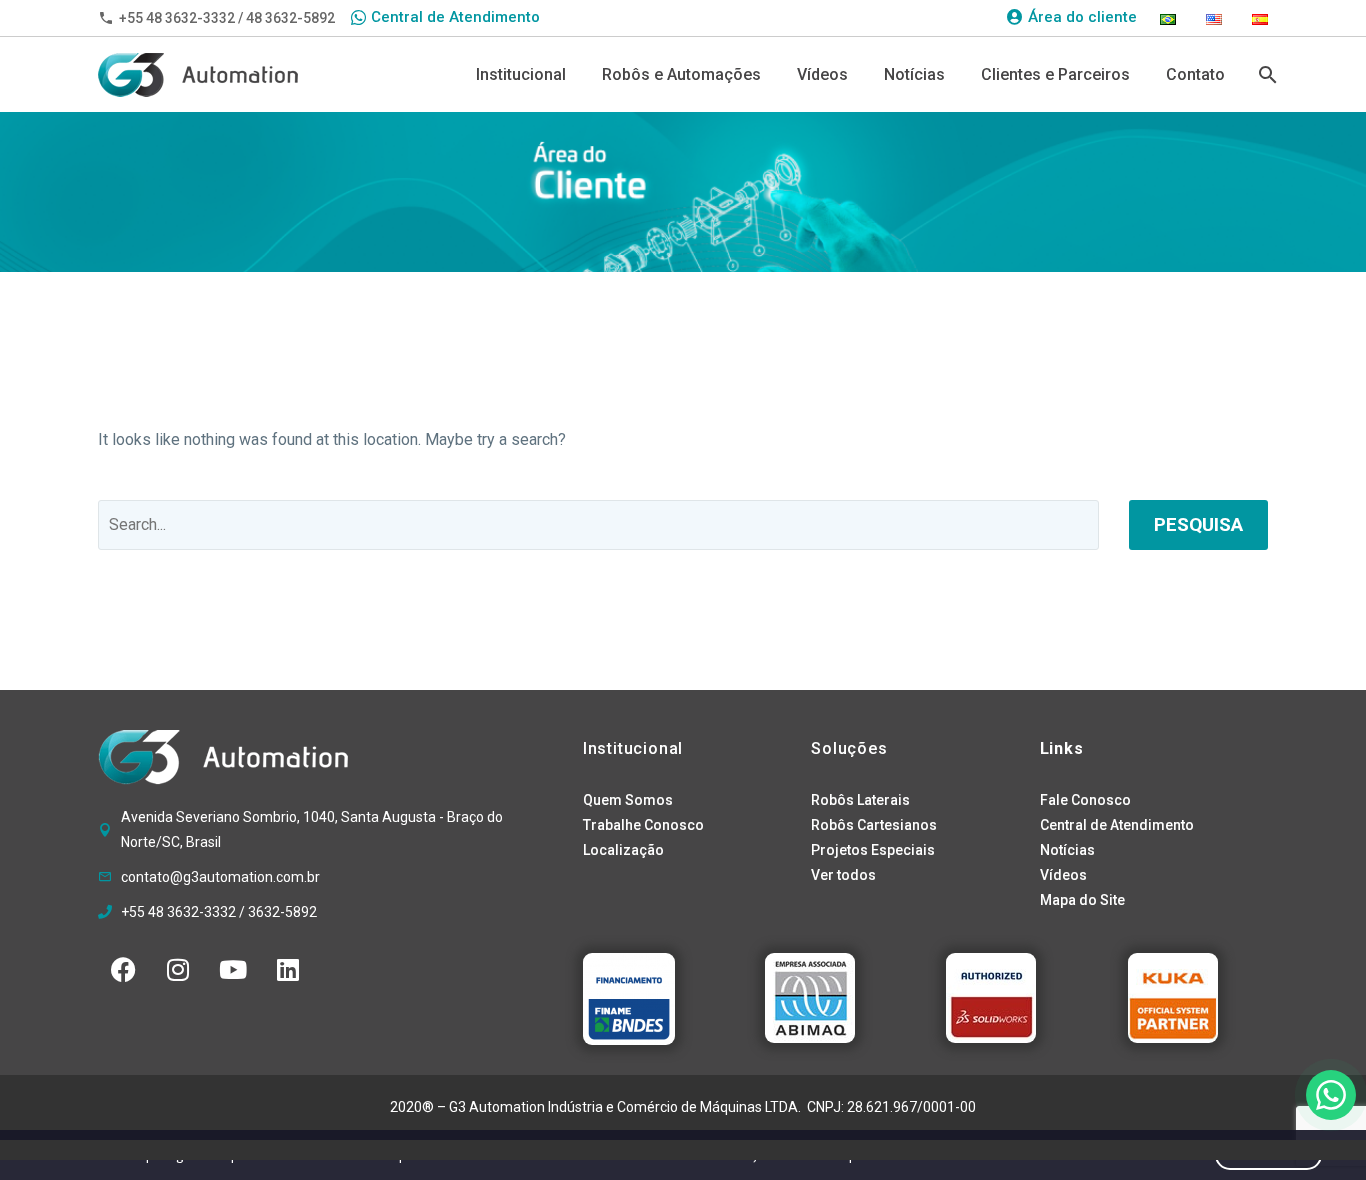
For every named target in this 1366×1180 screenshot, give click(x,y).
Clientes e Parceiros (1055, 74)
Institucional (521, 74)
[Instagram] (178, 970)
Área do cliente (1082, 17)
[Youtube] (233, 970)
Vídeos (822, 74)
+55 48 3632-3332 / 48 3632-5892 (227, 18)
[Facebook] (123, 970)
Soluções (849, 748)
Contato (1195, 74)
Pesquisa (1198, 524)
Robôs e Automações (681, 74)
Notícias (914, 74)
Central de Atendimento (455, 17)
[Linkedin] (288, 970)
